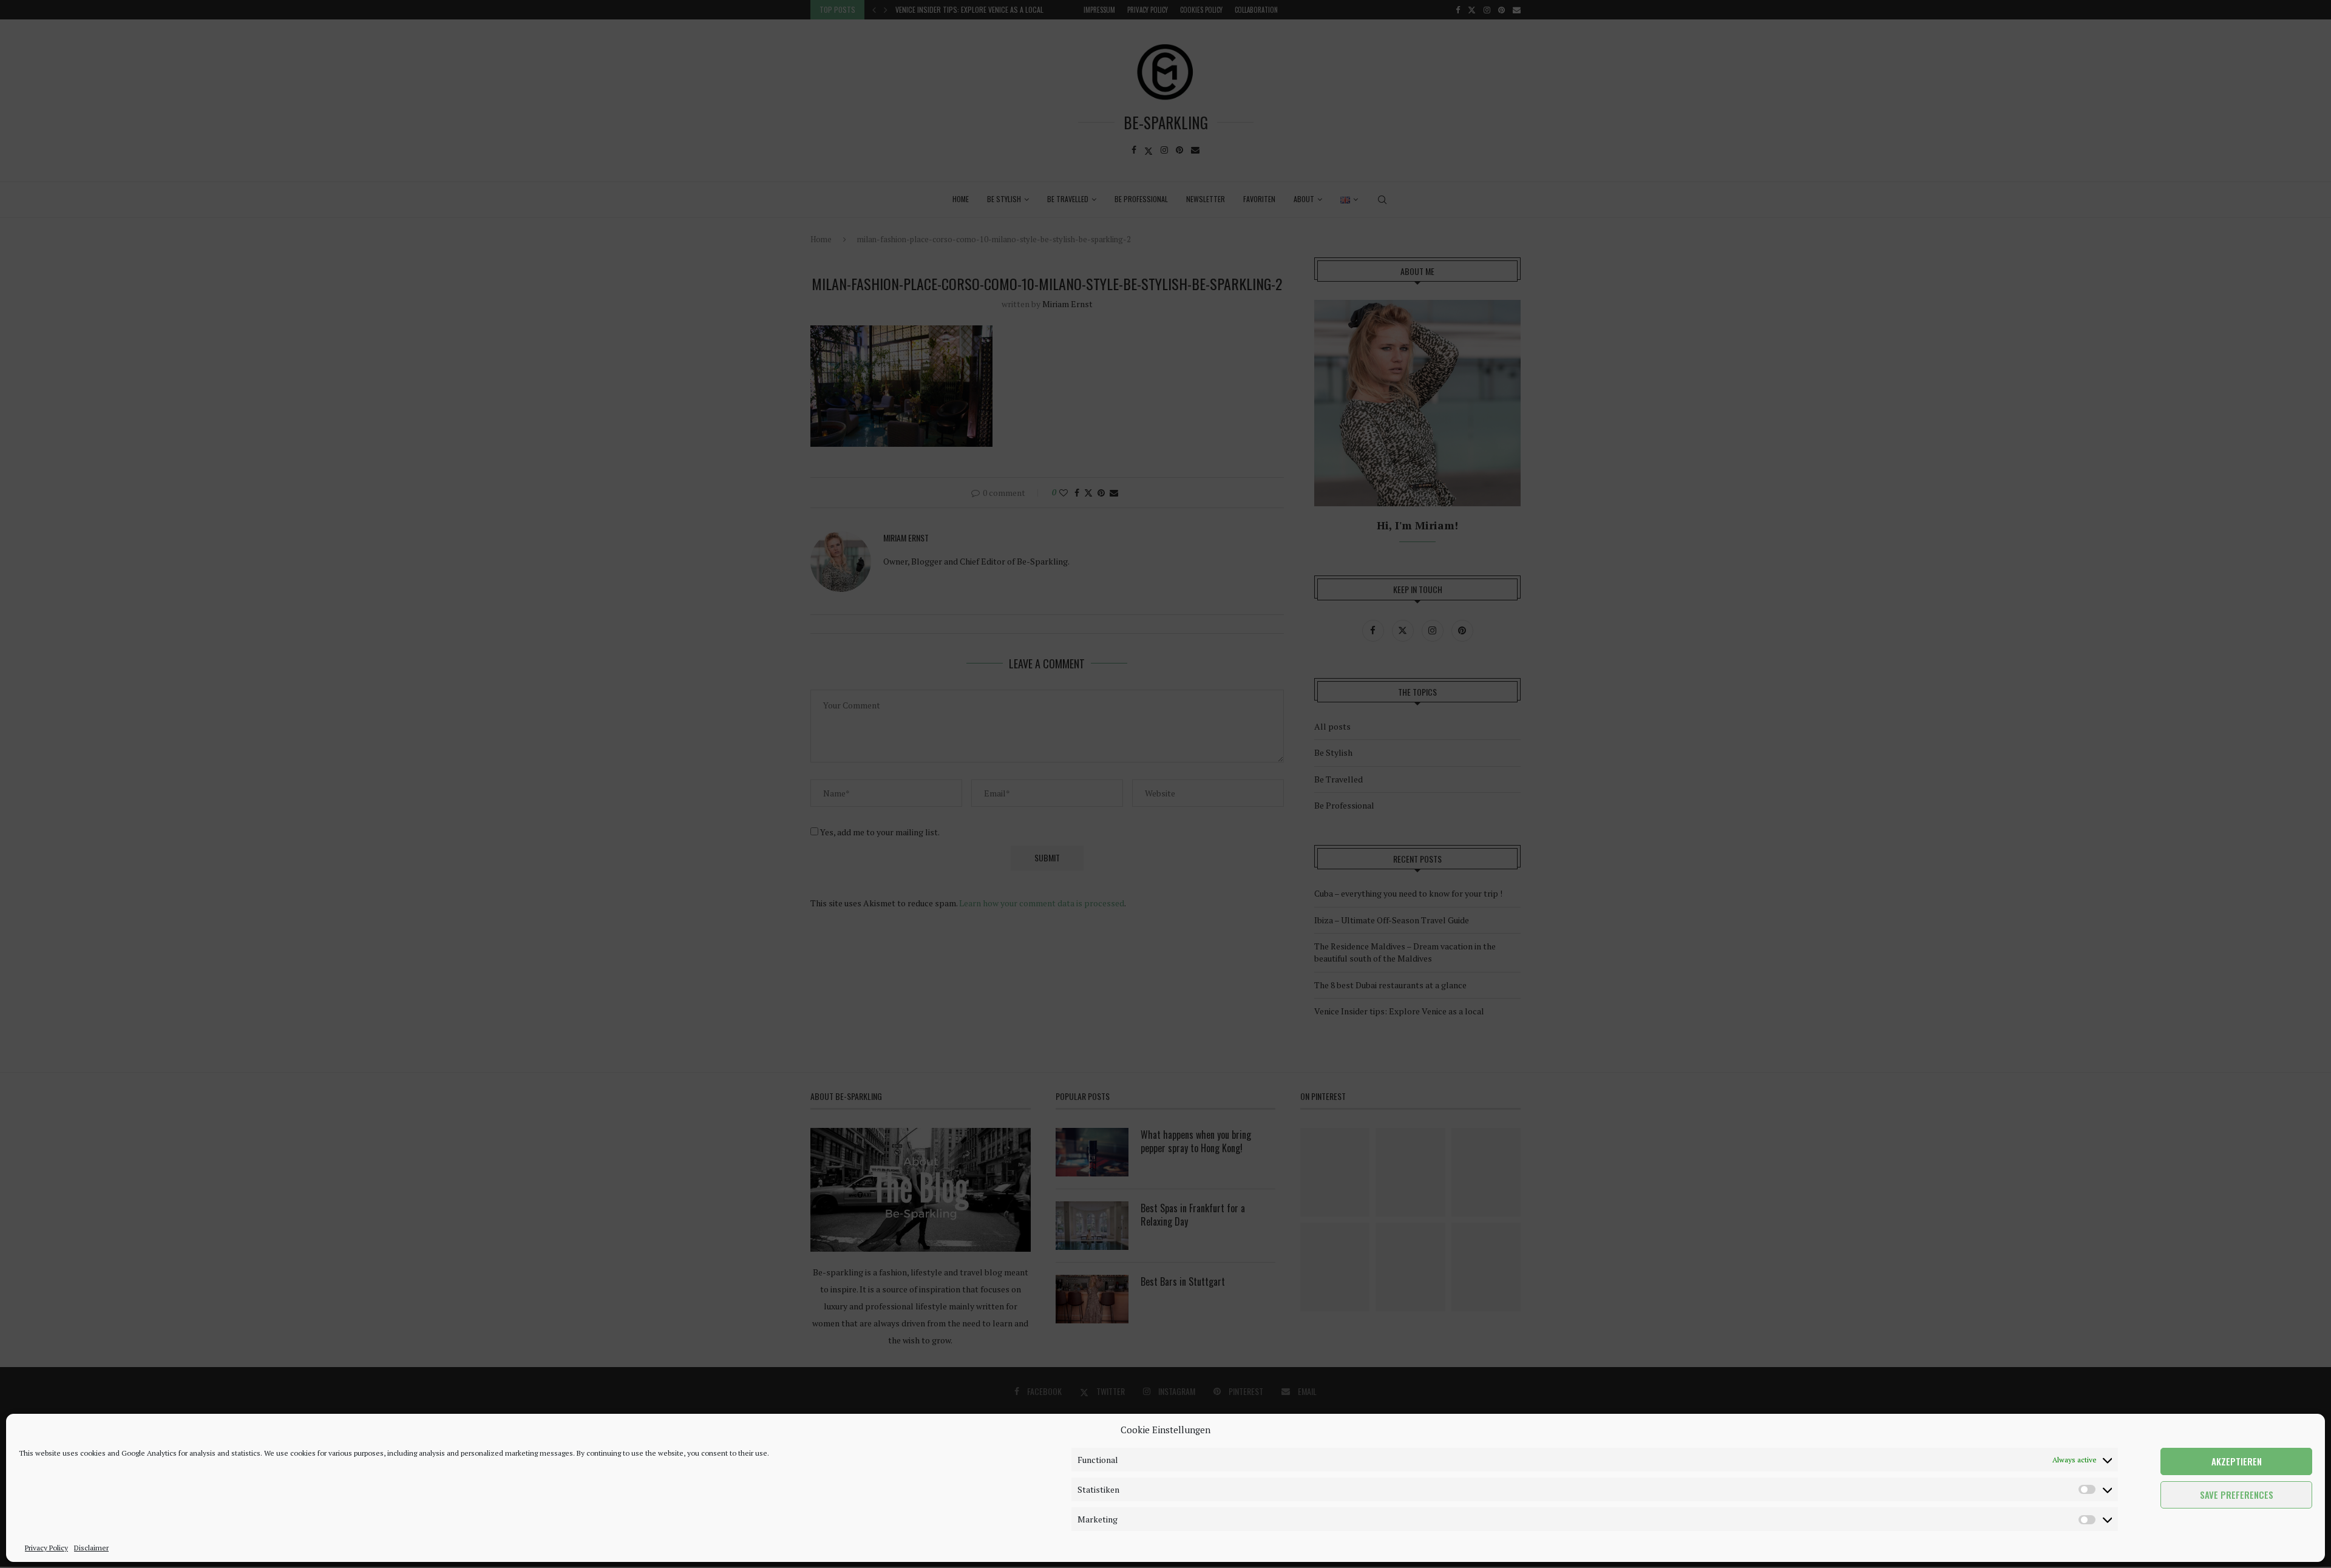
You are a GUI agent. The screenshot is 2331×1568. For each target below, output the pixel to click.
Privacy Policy (46, 1548)
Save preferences (2237, 1495)
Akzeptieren (2237, 1462)
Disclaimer (91, 1548)
